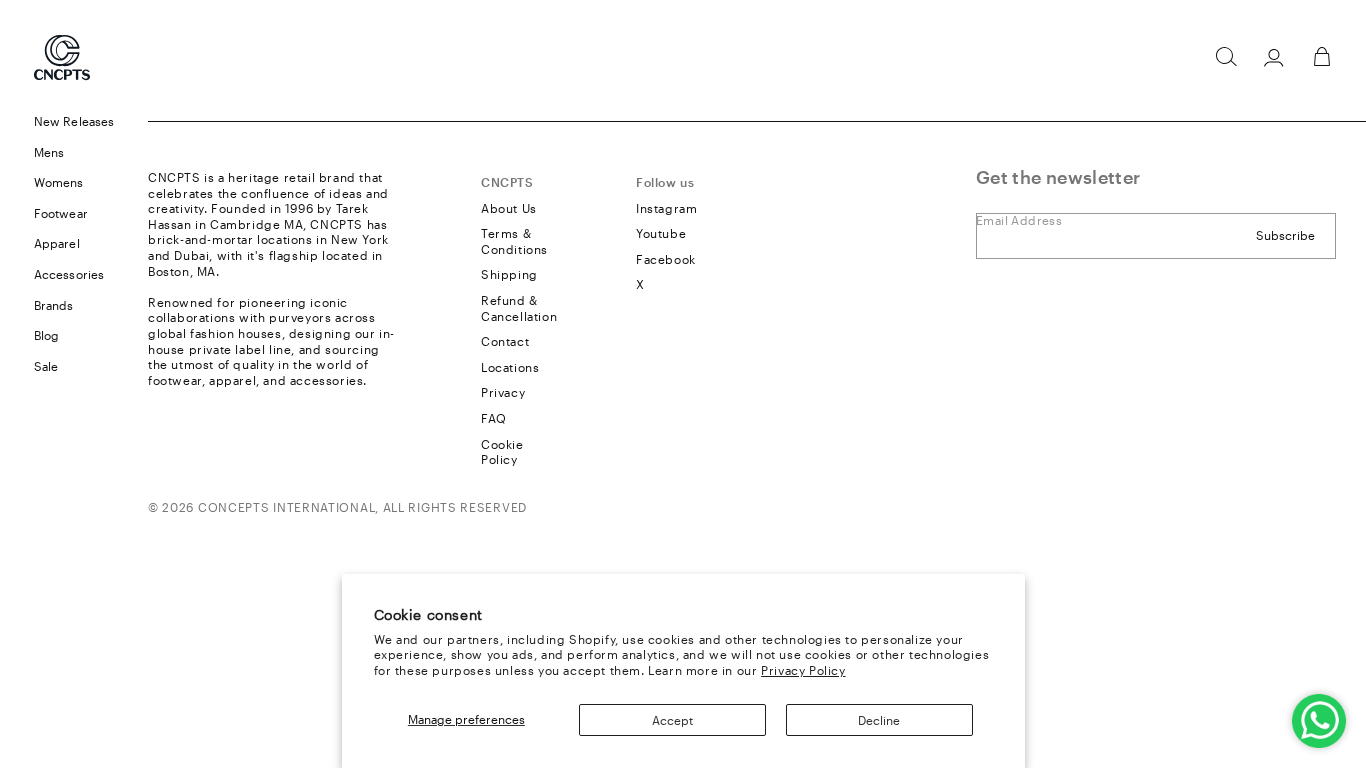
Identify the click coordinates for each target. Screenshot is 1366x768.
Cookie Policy (502, 452)
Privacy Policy (803, 670)
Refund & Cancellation (519, 308)
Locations (510, 367)
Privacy (503, 392)
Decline (879, 720)
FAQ (494, 418)
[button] (1226, 57)
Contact (505, 341)
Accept (672, 720)
